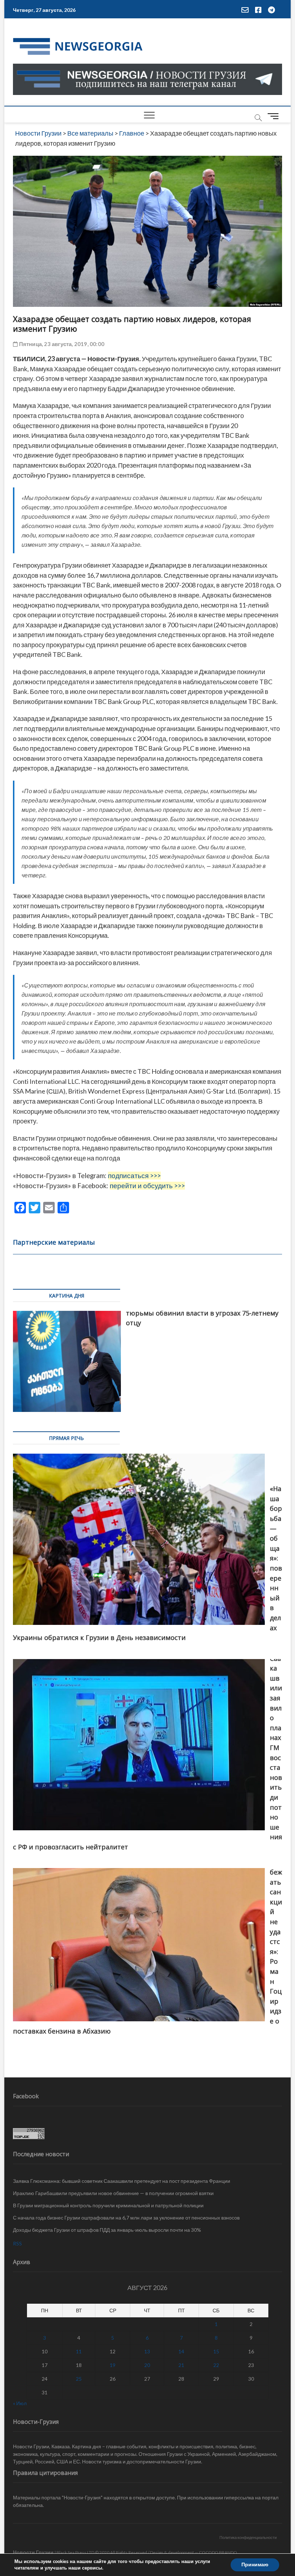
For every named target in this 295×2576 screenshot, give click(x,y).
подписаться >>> (134, 1176)
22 (216, 2365)
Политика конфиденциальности (248, 2537)
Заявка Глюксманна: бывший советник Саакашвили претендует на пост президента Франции (122, 2181)
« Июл (20, 2403)
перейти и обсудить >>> (147, 1186)
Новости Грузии (33, 2552)
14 (181, 2351)
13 (147, 2351)
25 (79, 2379)
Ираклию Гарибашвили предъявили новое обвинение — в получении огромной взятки (113, 2193)
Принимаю (255, 2565)
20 (147, 2365)
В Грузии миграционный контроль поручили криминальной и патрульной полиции (108, 2205)
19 (113, 2365)
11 (79, 2351)
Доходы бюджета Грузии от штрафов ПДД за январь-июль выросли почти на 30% (107, 2230)
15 (216, 2351)
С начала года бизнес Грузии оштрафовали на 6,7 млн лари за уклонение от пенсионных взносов (126, 2218)
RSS (17, 2243)
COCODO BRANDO (218, 2552)
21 (181, 2365)
